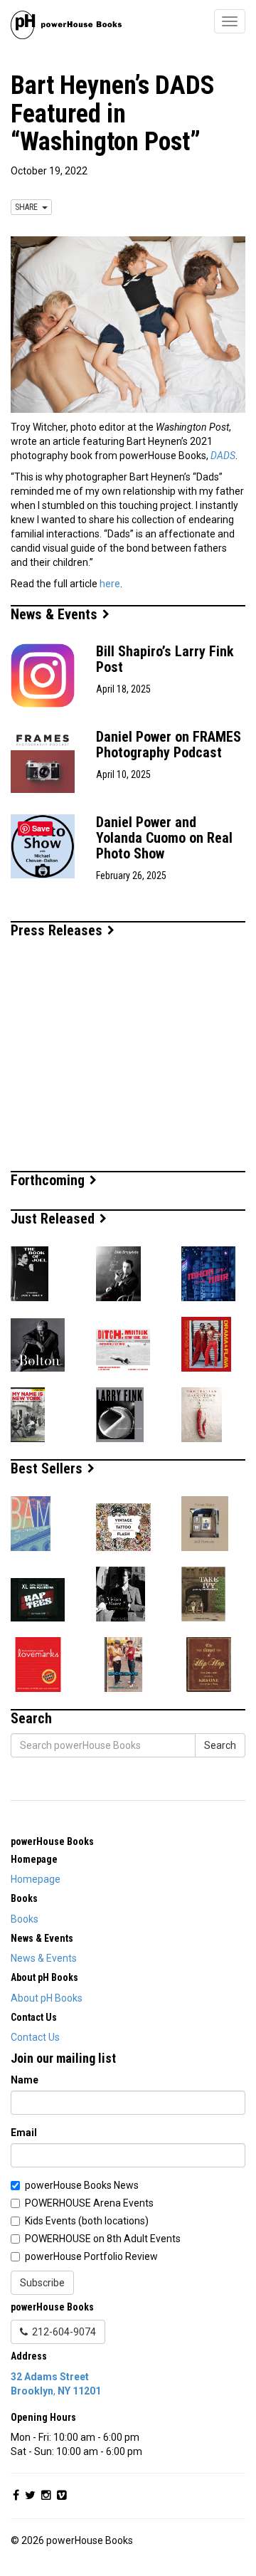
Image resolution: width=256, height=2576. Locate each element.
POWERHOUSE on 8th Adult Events (103, 2239)
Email (24, 2133)
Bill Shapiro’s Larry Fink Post (165, 659)
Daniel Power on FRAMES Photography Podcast (169, 745)
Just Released (54, 1219)
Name (25, 2080)
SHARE (28, 207)
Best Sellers (48, 1468)
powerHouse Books (52, 1841)
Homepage (36, 1879)
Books (25, 1919)
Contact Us (35, 2037)
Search (220, 1745)
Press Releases (58, 930)
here (110, 584)
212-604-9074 (62, 2332)
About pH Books (47, 1998)
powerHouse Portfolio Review (91, 2256)
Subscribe (42, 2283)
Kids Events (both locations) (87, 2221)
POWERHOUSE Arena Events (89, 2203)
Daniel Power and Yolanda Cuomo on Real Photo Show (164, 838)
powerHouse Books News (82, 2185)
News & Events (56, 614)
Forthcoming (49, 1180)
